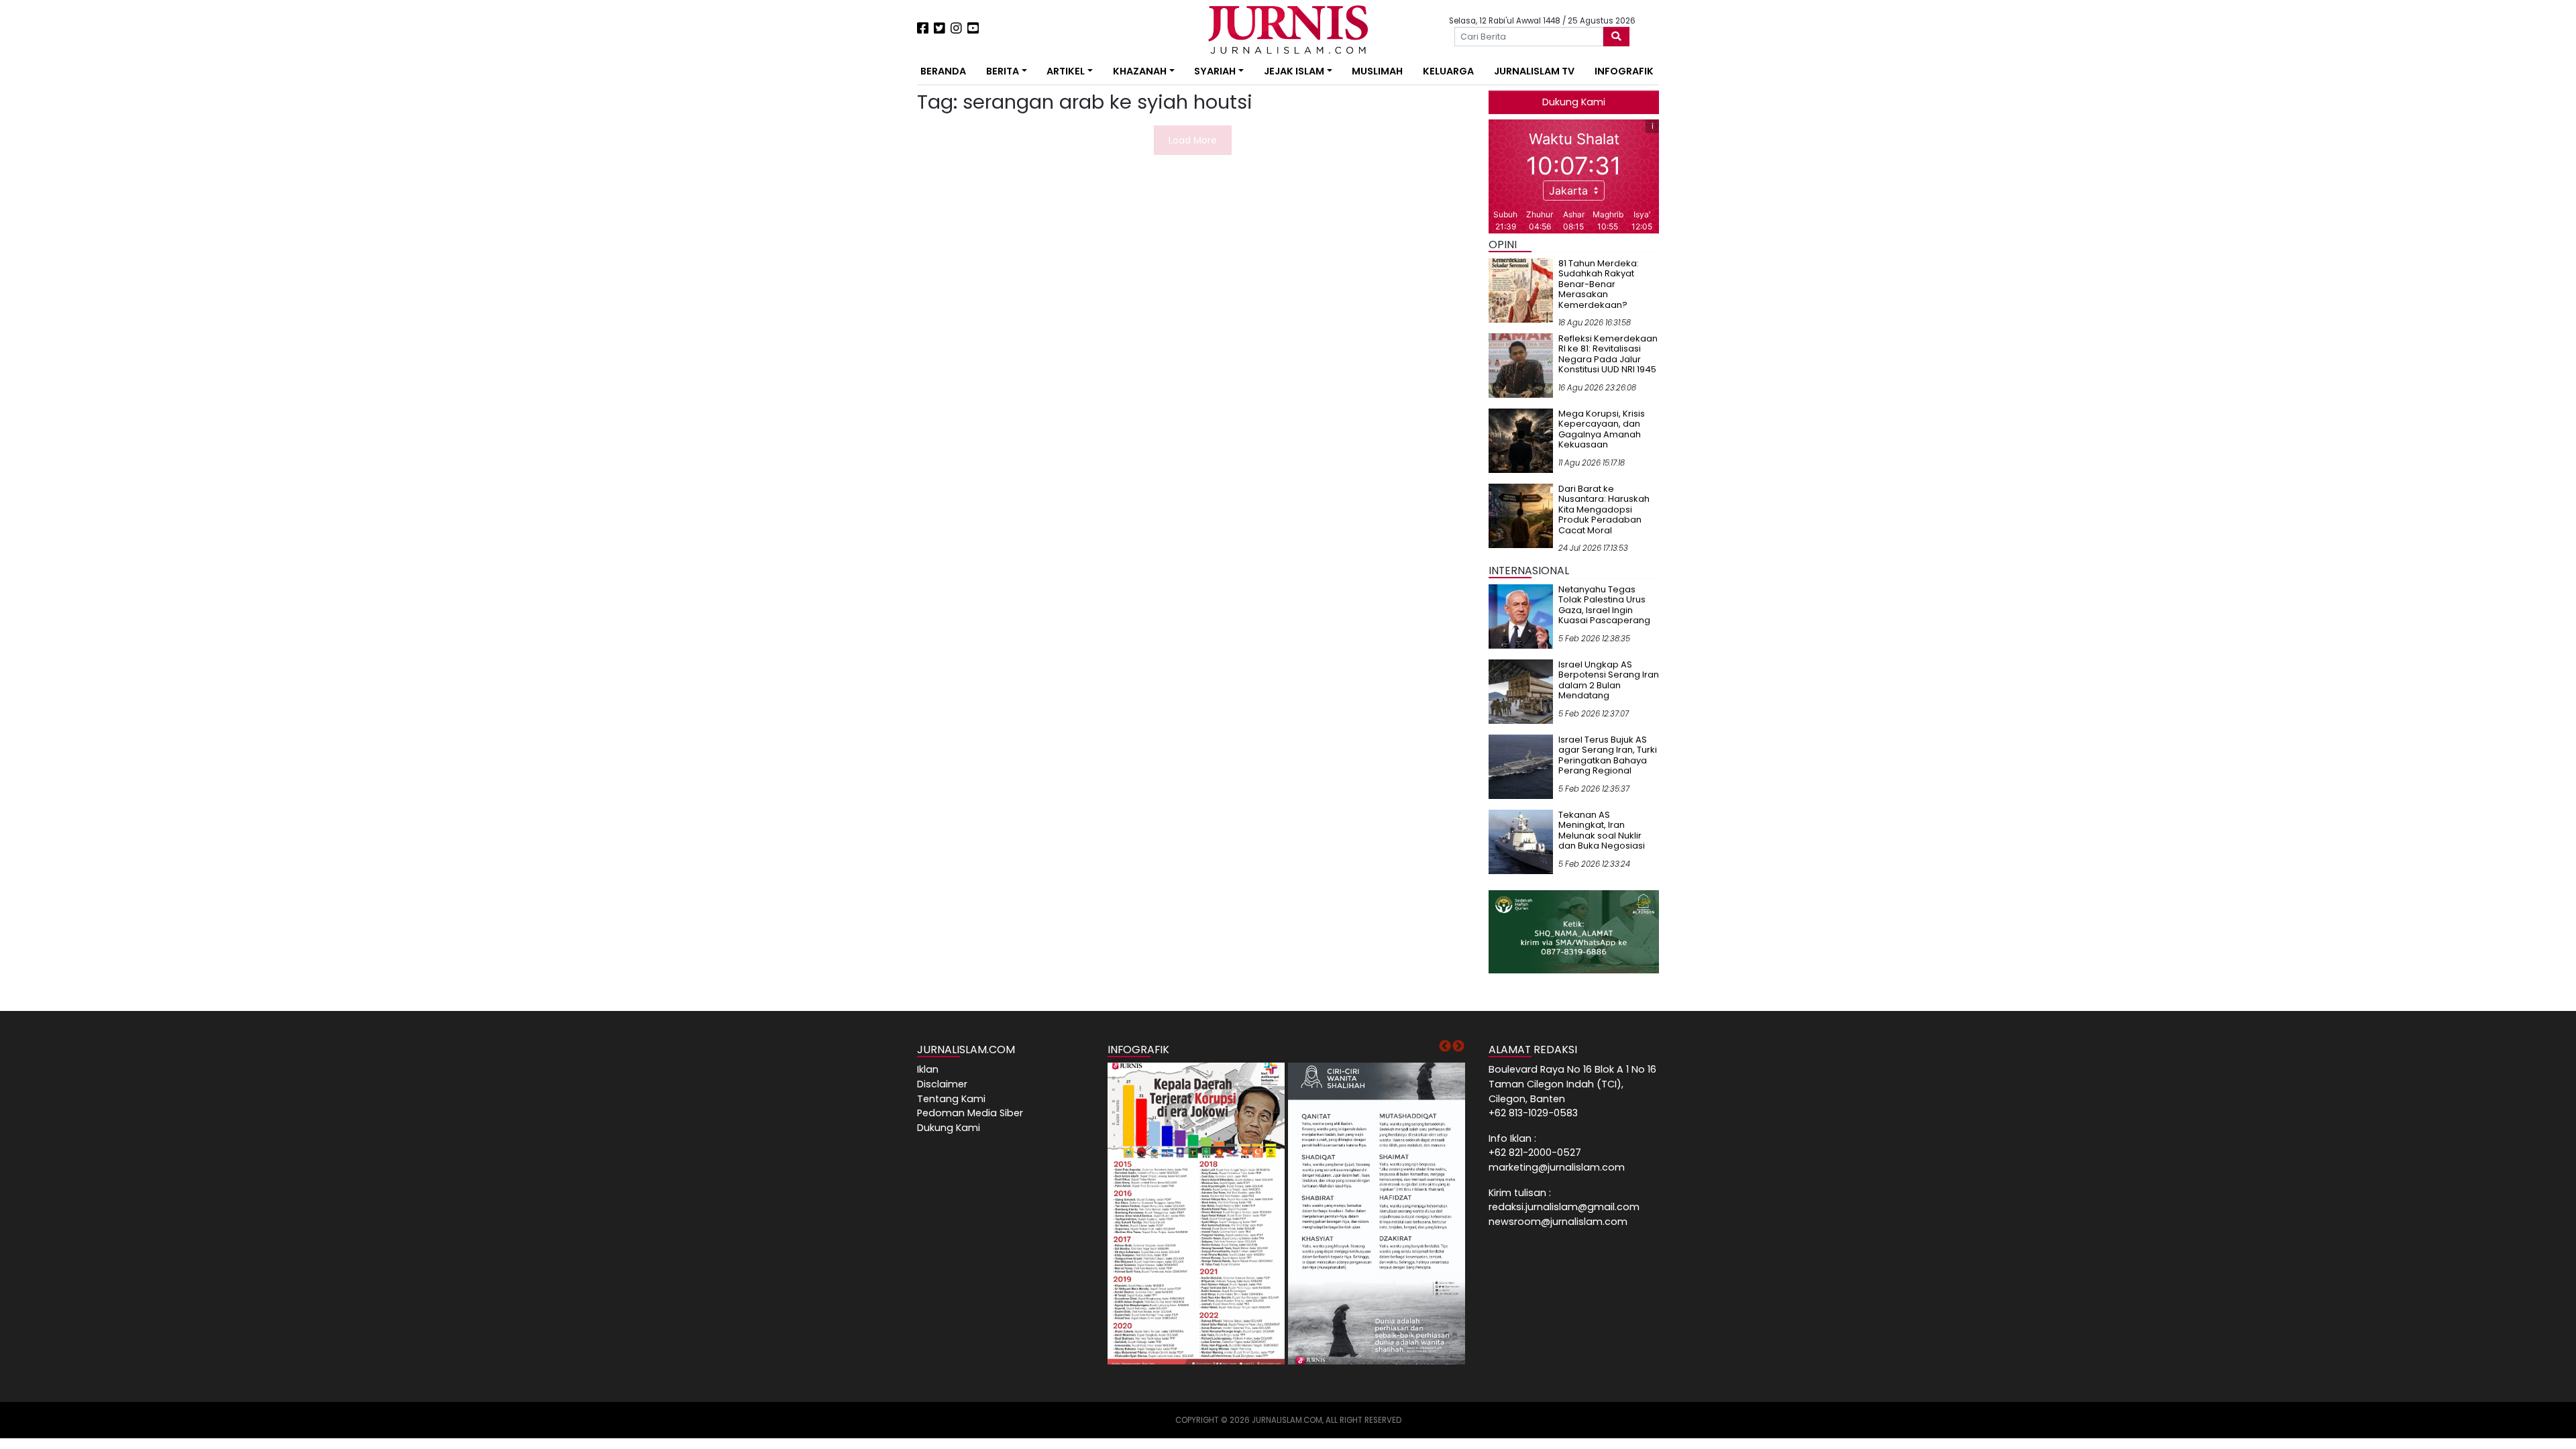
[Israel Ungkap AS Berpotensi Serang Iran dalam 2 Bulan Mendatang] (1521, 691)
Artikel (1066, 71)
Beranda (943, 71)
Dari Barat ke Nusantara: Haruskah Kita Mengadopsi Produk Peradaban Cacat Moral (1604, 509)
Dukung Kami (1574, 102)
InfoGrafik (1624, 71)
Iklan (928, 1069)
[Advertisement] (875, 248)
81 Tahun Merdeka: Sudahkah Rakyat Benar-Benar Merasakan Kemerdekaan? (1599, 284)
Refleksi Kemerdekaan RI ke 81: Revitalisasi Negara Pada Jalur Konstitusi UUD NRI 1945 (1608, 354)
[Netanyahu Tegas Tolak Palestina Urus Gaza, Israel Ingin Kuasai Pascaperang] (1521, 616)
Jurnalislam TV (1534, 71)
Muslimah (1377, 71)
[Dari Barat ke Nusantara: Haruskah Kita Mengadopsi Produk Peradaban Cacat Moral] (1521, 515)
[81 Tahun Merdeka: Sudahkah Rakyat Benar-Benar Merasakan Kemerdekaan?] (1521, 290)
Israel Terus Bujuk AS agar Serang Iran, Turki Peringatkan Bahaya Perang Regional (1608, 755)
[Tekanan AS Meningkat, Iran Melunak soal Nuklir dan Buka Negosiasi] (1521, 841)
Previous (1445, 1046)
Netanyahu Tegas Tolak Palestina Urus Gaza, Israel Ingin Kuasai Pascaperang (1604, 605)
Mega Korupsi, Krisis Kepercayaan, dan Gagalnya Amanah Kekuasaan (1602, 429)
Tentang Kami (951, 1099)
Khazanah (1140, 71)
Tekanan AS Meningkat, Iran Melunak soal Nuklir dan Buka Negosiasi (1602, 830)
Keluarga (1448, 71)
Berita (1003, 71)
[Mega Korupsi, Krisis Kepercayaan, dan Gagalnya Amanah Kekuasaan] (1521, 440)
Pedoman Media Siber (970, 1113)
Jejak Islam (1294, 71)
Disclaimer (942, 1084)
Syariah (1215, 71)
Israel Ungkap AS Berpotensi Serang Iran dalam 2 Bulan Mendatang (1609, 680)
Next (1458, 1046)
